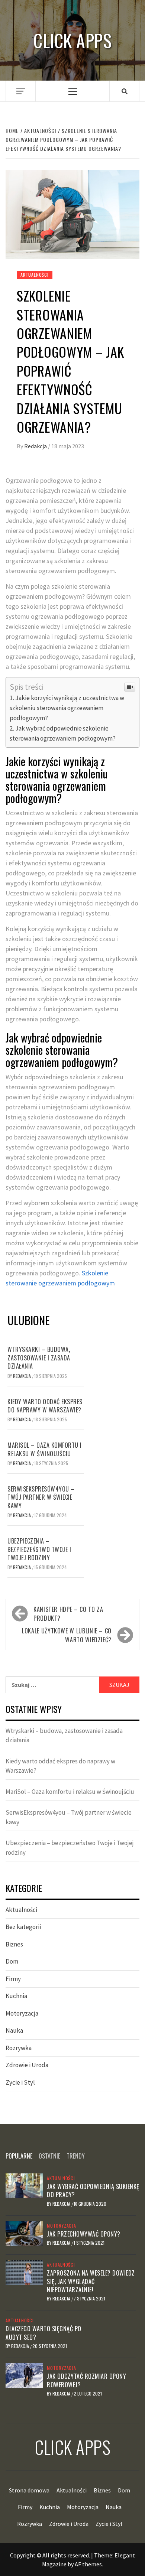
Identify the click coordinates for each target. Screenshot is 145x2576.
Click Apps (72, 40)
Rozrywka (19, 2048)
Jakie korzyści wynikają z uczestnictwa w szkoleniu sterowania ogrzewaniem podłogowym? (67, 708)
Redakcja (36, 446)
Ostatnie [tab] (49, 2156)
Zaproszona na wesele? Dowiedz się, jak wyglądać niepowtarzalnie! (91, 2281)
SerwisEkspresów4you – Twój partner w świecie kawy (41, 1497)
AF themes (88, 2564)
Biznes (14, 1944)
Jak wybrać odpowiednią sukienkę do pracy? (93, 2190)
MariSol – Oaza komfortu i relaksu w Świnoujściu (45, 1449)
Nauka (14, 2030)
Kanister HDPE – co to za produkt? (68, 1614)
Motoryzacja (22, 2013)
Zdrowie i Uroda (27, 2065)
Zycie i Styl (20, 2082)
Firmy (13, 1979)
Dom (12, 1961)
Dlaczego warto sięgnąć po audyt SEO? (43, 2333)
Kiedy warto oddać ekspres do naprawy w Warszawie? (45, 1406)
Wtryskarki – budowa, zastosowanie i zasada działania (39, 1358)
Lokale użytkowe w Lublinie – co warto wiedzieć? (67, 1635)
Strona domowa (29, 2490)
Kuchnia (16, 1996)
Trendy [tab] (76, 2156)
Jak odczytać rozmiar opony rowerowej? (86, 2380)
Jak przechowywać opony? (84, 2234)
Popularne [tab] (19, 2156)
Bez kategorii (23, 1927)
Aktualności (35, 275)
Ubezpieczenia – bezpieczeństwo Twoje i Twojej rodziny (39, 1549)
